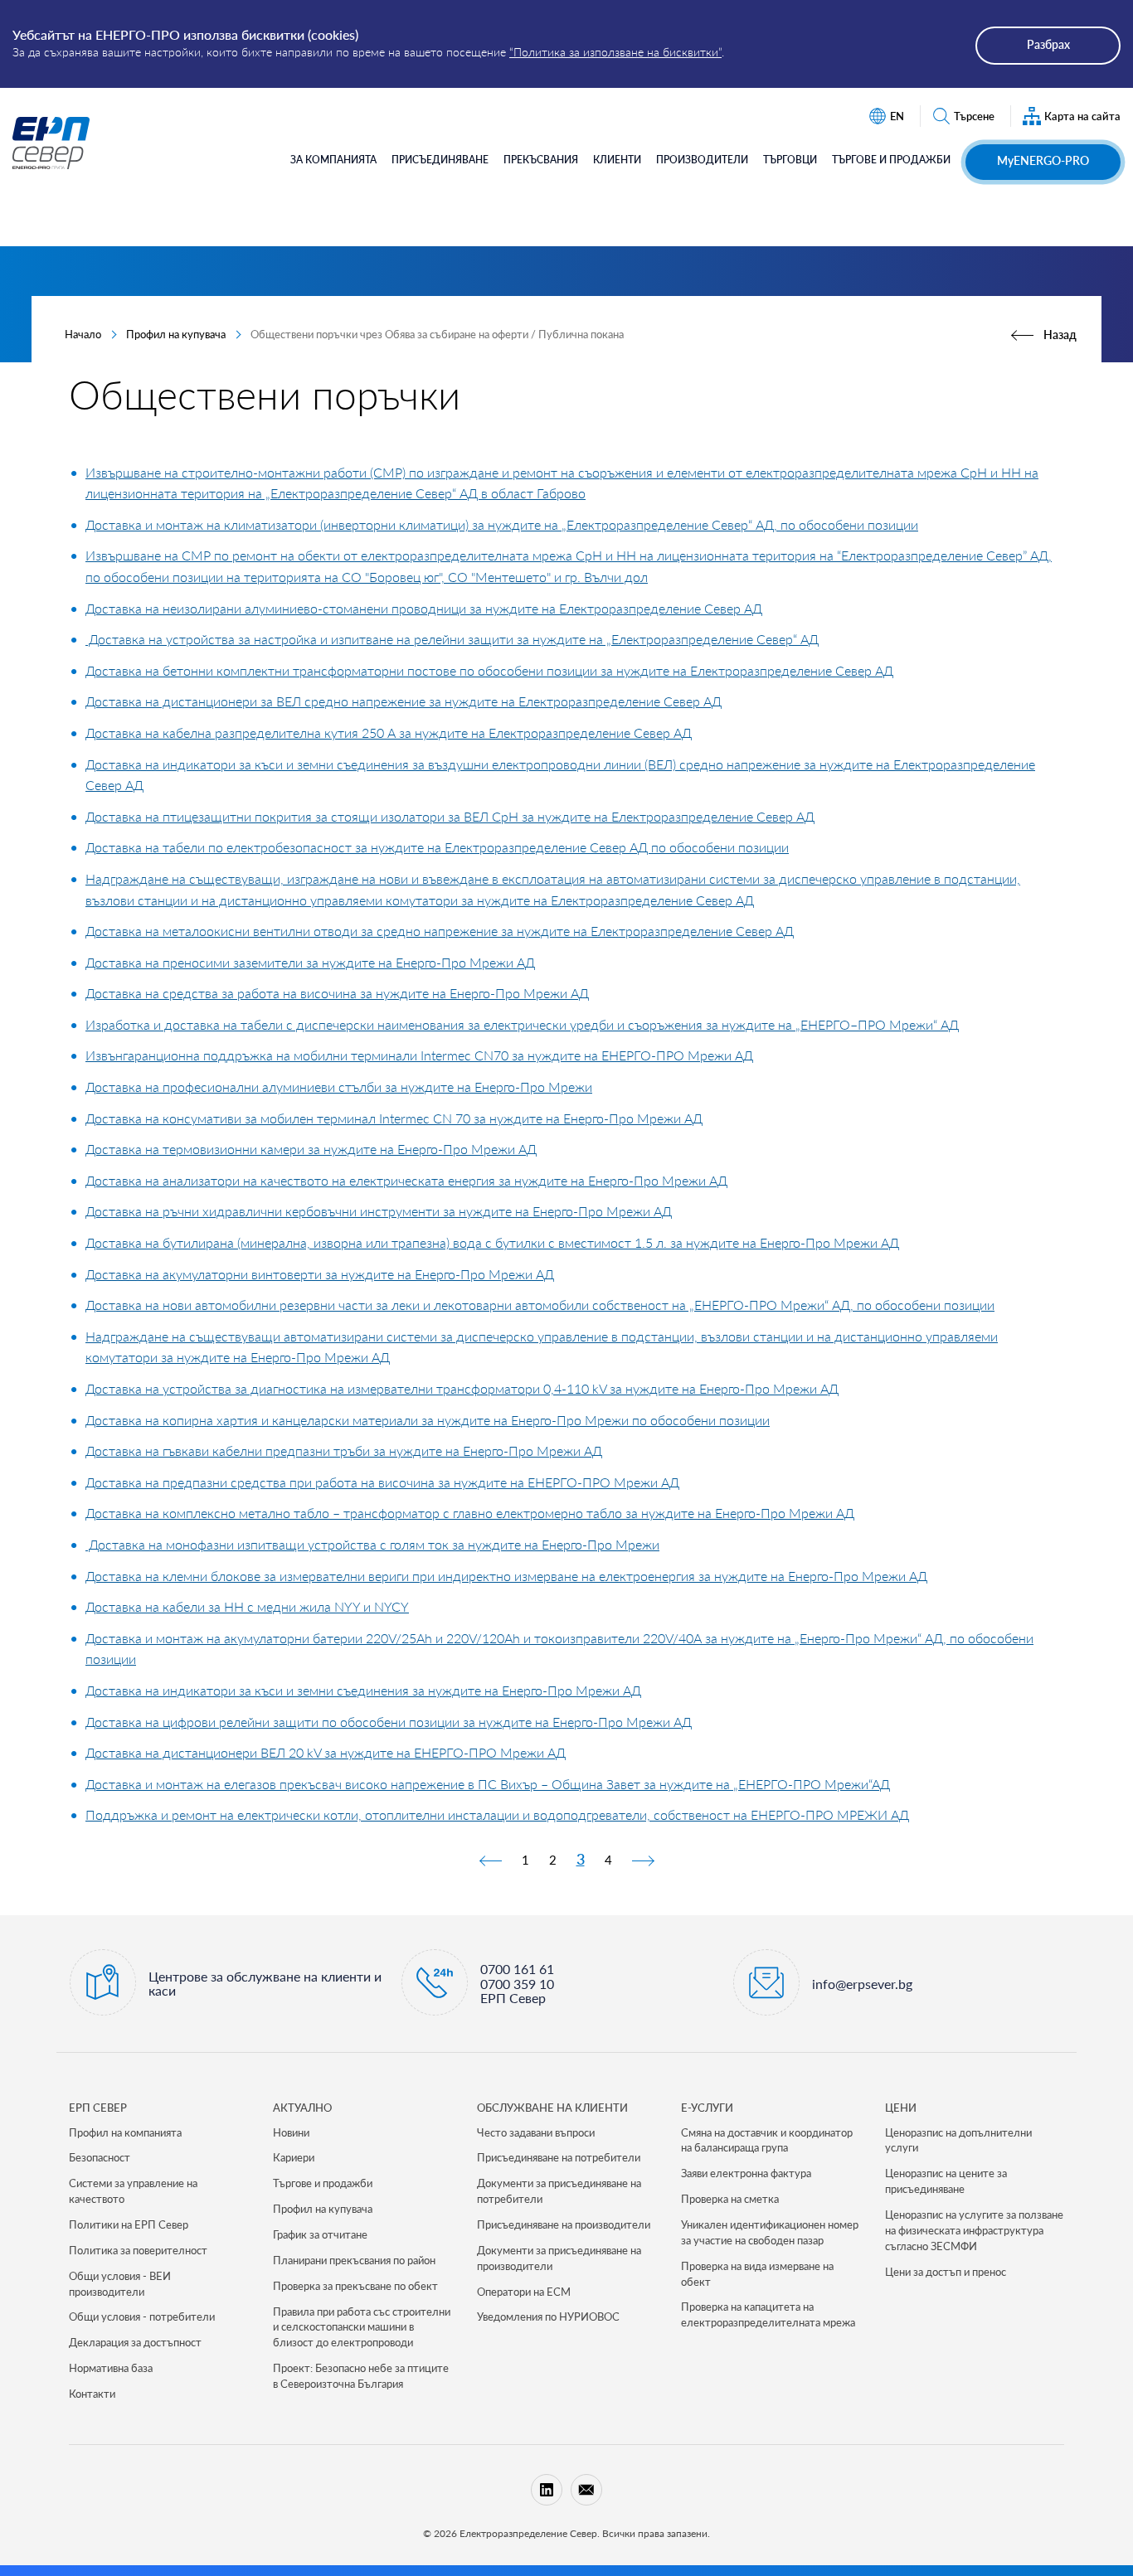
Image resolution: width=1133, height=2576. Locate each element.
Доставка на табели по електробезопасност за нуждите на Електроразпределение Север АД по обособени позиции (437, 847)
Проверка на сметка (730, 2199)
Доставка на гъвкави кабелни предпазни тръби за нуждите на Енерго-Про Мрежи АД (344, 1451)
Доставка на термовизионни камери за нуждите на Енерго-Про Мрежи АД (311, 1149)
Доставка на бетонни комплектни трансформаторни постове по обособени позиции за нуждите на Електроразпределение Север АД (489, 670)
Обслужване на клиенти (552, 2108)
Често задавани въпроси (536, 2132)
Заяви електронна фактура (746, 2173)
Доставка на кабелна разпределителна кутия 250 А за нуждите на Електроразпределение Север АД (389, 733)
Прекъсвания (541, 160)
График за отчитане (320, 2234)
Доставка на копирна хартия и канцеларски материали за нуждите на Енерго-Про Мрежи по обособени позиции (428, 1420)
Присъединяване (440, 160)
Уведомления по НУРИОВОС (548, 2316)
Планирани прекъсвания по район (354, 2260)
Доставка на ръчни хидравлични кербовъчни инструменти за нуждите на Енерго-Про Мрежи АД (379, 1211)
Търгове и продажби (891, 160)
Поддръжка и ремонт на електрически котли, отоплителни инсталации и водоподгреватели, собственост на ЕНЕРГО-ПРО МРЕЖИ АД (497, 1814)
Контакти (92, 2394)
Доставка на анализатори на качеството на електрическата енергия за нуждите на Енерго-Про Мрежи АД (406, 1180)
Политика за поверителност (138, 2250)
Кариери (294, 2157)
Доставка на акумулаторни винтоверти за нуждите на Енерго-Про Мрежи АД (320, 1274)
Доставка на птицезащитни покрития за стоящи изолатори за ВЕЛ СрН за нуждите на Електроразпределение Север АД (450, 816)
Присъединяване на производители (564, 2224)
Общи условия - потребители (142, 2316)
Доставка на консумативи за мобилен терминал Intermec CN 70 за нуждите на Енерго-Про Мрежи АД (394, 1118)
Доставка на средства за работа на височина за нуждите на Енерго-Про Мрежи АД (337, 993)
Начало (83, 334)
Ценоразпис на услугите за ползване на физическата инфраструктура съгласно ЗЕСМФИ (974, 2230)
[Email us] (586, 2490)
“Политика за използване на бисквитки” (615, 52)
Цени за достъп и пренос (946, 2272)
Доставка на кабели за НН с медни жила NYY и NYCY (247, 1606)
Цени (901, 2108)
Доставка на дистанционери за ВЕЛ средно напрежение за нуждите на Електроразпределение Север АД (404, 701)
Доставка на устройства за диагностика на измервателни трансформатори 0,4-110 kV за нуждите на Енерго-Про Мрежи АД (462, 1388)
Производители (702, 160)
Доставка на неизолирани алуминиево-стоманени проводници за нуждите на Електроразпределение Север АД (424, 608)
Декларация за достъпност (135, 2342)
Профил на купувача (176, 334)
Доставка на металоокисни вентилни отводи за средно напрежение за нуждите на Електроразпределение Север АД (440, 931)
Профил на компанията (125, 2132)
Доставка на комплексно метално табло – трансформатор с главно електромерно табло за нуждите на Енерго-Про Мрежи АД (470, 1513)
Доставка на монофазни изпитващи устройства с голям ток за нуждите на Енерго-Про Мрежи (372, 1544)
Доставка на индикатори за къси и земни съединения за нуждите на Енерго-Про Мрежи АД (363, 1690)
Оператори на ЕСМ (524, 2292)
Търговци (790, 160)
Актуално (302, 2108)
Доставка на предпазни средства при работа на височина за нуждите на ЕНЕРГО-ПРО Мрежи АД (382, 1482)
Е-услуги (707, 2108)
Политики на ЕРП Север (129, 2224)
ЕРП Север (98, 2108)
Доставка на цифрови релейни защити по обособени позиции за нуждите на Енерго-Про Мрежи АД (389, 1722)
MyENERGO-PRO (1043, 160)
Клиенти (617, 160)
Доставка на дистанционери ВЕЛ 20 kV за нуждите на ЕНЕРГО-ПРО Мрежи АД (326, 1752)
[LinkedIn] (547, 2490)
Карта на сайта (1082, 116)
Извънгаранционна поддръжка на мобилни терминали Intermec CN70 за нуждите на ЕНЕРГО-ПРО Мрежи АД (419, 1055)
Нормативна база (111, 2368)
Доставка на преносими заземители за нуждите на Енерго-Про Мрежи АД (310, 962)
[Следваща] (643, 1860)
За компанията (333, 160)
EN (897, 116)
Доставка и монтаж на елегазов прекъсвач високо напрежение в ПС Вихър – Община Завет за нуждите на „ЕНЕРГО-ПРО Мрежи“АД (488, 1784)
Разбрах (1048, 44)
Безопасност (100, 2157)
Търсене (974, 116)
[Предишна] (491, 1860)
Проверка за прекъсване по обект (355, 2286)
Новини (291, 2132)
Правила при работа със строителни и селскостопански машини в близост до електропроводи (362, 2327)
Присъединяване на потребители (559, 2157)
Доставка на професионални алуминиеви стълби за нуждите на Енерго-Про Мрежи (339, 1087)
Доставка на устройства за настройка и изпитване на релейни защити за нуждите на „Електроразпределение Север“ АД (452, 639)
